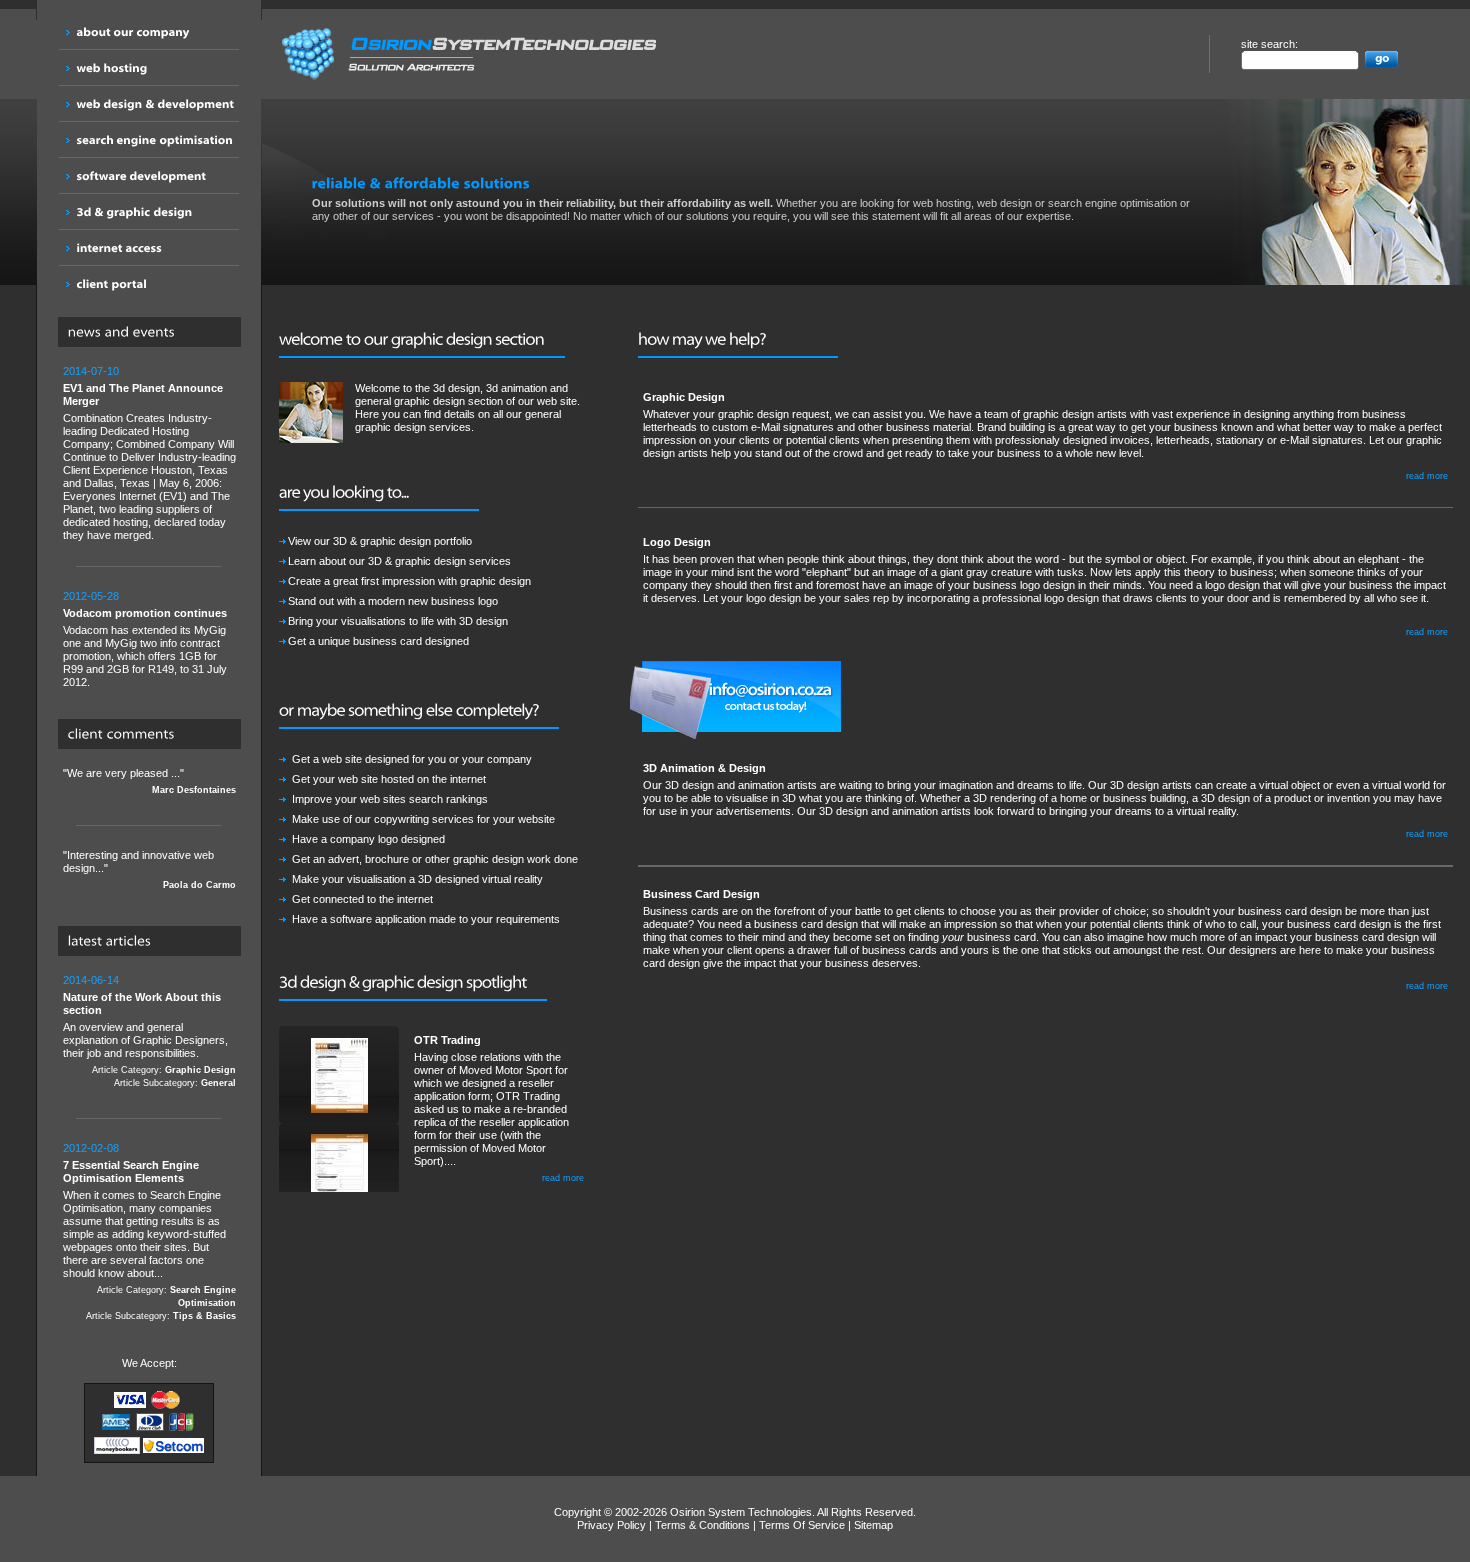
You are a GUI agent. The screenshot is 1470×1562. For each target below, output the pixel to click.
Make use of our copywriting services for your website (423, 819)
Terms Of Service (802, 1525)
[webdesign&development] (149, 103)
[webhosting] (149, 67)
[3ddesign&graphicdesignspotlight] (413, 983)
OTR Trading (447, 1040)
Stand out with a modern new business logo (393, 601)
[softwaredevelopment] (149, 175)
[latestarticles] (154, 942)
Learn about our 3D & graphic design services (399, 561)
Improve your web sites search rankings (390, 799)
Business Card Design (701, 894)
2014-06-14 (91, 980)
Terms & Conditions (702, 1525)
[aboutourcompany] (149, 31)
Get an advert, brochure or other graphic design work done (435, 859)
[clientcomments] (154, 735)
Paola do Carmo (199, 885)
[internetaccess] (149, 247)
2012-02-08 (91, 1148)
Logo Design (677, 542)
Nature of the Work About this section (142, 1003)
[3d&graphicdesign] (149, 211)
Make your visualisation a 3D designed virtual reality (417, 879)
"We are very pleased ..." (149, 781)
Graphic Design (200, 1070)
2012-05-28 (91, 596)
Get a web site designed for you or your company (412, 759)
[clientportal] (149, 283)
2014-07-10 (91, 371)
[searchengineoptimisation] (149, 139)
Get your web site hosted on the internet (389, 779)
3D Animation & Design (704, 768)
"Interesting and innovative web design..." (149, 869)
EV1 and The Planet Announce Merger (143, 394)
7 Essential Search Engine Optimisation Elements (131, 1171)
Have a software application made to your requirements (426, 919)
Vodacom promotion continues (145, 613)
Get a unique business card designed (378, 641)
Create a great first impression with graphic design (409, 581)
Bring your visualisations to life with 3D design (398, 621)
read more (563, 1178)
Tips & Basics (204, 1316)
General (218, 1083)
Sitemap (873, 1525)
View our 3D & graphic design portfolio (380, 541)
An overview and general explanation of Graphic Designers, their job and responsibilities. (149, 1031)
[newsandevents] (154, 333)
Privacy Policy (611, 1525)
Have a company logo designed (368, 839)
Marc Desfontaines (194, 790)
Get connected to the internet (362, 899)
